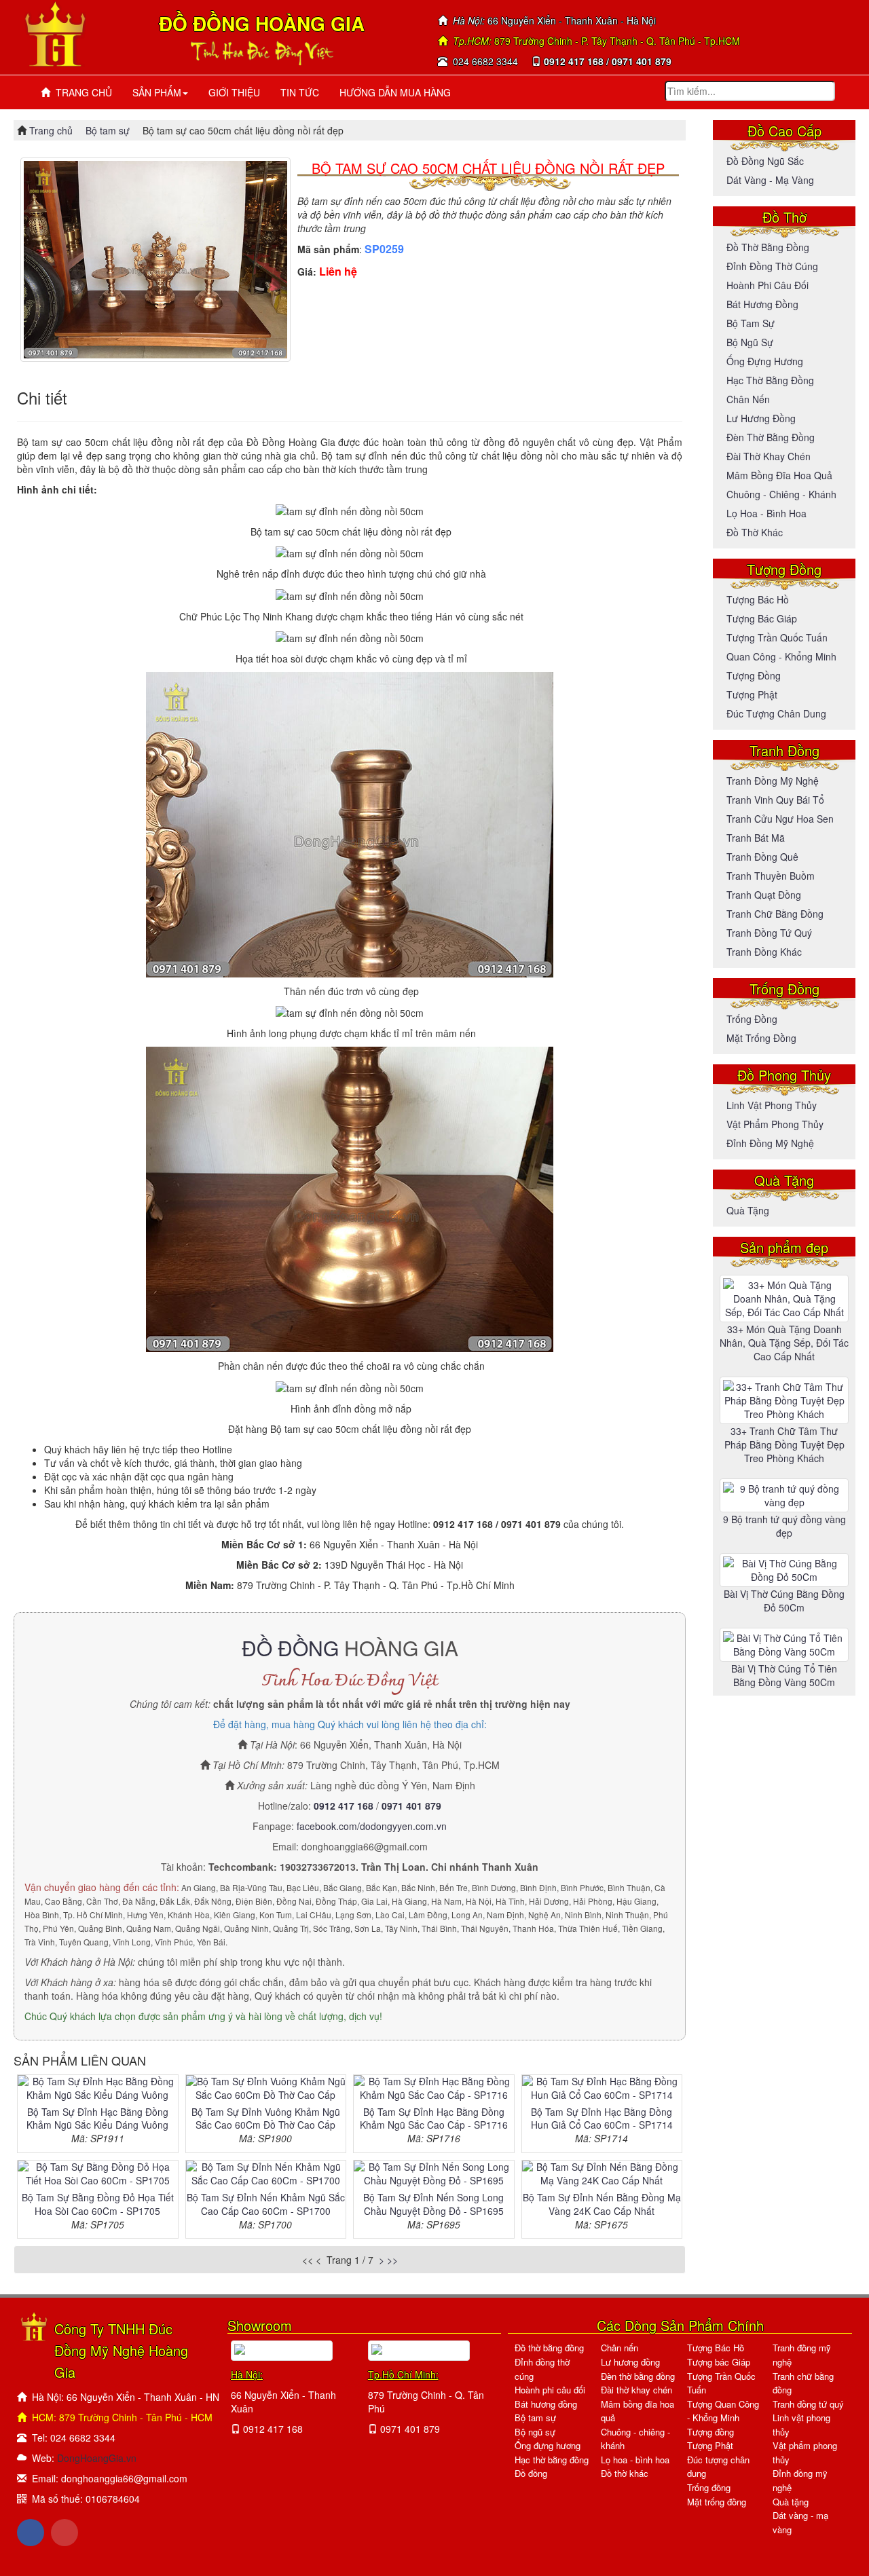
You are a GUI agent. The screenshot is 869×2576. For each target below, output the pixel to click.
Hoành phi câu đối (768, 285)
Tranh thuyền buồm (771, 876)
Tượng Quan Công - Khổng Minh (723, 2411)
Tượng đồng (754, 675)
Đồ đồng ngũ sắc (765, 161)
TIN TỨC (300, 92)
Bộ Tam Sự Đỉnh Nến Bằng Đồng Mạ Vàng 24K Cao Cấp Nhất (602, 2204)
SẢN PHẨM (157, 92)
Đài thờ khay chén (769, 456)
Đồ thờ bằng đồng (768, 247)
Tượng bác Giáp (762, 618)
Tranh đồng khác (764, 952)
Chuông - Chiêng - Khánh (781, 494)
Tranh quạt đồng (764, 895)
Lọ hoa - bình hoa (766, 513)
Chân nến (748, 399)
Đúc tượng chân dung (776, 713)
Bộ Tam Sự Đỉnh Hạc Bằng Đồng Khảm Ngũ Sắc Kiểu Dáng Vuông (97, 2118)
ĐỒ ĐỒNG (290, 1648)
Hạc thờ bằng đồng (770, 380)
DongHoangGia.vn (97, 2458)
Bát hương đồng (762, 304)
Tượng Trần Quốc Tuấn (777, 637)
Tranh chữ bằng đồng (775, 914)
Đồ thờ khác (755, 532)
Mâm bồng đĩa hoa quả (779, 475)
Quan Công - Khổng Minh (781, 656)
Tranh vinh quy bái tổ (775, 800)
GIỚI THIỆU (234, 92)
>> (392, 2260)
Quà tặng (748, 1210)
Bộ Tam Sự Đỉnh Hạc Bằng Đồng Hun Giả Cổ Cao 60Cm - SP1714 (602, 2118)
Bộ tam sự (108, 130)
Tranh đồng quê (762, 857)
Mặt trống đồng (761, 1038)
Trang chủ (52, 130)
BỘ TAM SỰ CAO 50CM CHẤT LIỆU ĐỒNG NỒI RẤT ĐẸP (488, 168)
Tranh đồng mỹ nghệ (773, 781)
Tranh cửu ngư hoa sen (780, 819)
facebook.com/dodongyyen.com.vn (372, 1826)
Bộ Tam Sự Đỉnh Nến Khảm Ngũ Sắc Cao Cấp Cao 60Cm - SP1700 (266, 2204)
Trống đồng (752, 1019)
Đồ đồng (531, 2473)
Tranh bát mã (756, 838)
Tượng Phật (752, 694)
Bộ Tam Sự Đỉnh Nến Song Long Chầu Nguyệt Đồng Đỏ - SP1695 (433, 2204)
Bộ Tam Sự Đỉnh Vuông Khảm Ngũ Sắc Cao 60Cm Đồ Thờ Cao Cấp (266, 2118)
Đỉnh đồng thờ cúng (772, 266)
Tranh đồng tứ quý (769, 933)
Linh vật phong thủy (772, 1105)
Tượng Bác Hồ (758, 599)
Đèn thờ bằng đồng (771, 437)
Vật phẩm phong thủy (775, 1124)
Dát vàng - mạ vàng (770, 180)
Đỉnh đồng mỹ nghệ (770, 1143)
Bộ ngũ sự (750, 342)
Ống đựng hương (765, 361)
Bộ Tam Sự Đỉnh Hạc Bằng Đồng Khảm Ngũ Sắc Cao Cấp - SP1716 (434, 2118)
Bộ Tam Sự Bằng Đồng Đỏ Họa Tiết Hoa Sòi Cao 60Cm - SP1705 (98, 2204)
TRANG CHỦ (81, 92)
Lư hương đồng (761, 418)
